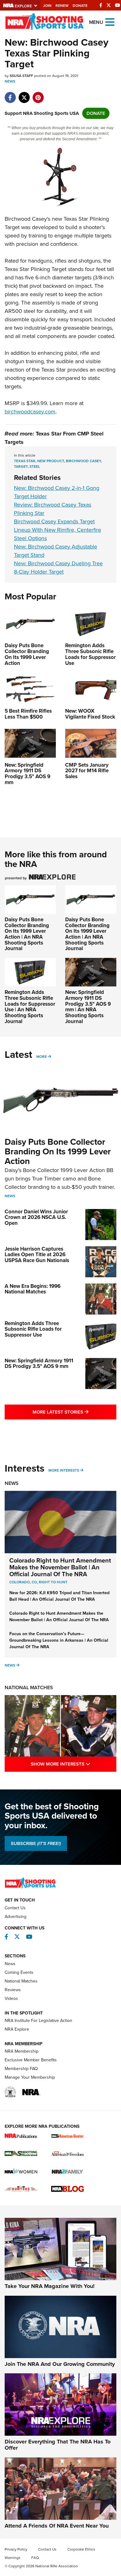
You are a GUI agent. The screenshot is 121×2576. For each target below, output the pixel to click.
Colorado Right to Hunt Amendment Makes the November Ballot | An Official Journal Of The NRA (60, 1567)
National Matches (29, 1687)
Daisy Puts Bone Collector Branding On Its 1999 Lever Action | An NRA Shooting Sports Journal (27, 934)
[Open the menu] (110, 22)
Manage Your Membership (30, 2077)
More (42, 1057)
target (21, 467)
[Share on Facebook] (10, 94)
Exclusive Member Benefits (31, 2060)
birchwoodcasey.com (30, 412)
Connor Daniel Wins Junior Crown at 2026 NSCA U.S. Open (36, 1217)
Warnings (13, 2558)
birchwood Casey (83, 461)
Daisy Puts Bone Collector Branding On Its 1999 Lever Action (58, 1151)
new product (51, 461)
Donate (80, 6)
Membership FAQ (21, 2069)
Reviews (13, 1990)
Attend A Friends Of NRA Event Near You (57, 2526)
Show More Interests (74, 1764)
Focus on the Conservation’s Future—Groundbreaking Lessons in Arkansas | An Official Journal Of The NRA (59, 1640)
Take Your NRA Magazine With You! (50, 2286)
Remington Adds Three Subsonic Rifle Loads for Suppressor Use (33, 1329)
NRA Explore (17, 2029)
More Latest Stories (74, 1412)
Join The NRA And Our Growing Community (60, 2364)
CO (34, 1582)
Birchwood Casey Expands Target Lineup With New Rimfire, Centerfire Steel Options (58, 530)
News (10, 81)
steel (35, 467)
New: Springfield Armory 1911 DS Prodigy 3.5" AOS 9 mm (39, 1364)
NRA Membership (22, 2051)
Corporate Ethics (81, 2549)
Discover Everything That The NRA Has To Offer (58, 2445)
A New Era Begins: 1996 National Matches (33, 1289)
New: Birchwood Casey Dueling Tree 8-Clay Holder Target (58, 568)
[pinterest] (38, 94)
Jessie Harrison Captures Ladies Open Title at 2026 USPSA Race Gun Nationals (37, 1255)
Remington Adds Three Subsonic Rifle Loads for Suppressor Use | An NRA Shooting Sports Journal (30, 1007)
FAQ (35, 2558)
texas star (25, 461)
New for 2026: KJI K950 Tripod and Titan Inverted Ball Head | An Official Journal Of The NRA (59, 1596)
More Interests (64, 1470)
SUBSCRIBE (36, 1843)
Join (47, 6)
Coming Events (19, 1972)
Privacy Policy (16, 2549)
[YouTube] (118, 5)
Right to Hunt (53, 1582)
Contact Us (15, 1908)
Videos (11, 1999)
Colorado (20, 1582)
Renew (62, 6)
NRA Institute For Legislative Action (38, 2021)
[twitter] (24, 94)
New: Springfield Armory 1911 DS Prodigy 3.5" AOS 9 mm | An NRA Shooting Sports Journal (88, 1007)
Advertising (16, 1917)
